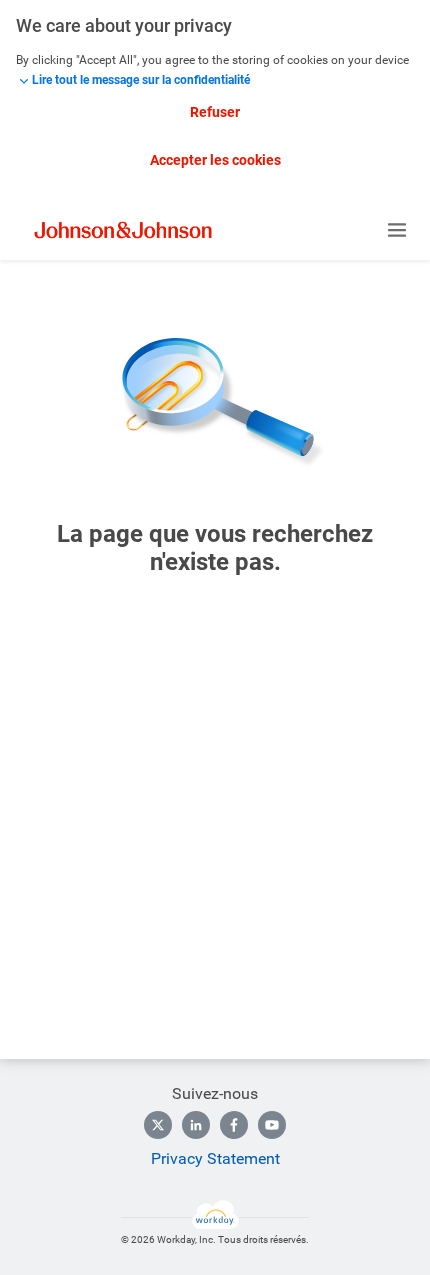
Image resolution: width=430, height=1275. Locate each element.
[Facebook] (234, 1125)
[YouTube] (272, 1125)
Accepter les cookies (215, 160)
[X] (158, 1125)
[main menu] (397, 230)
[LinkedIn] (196, 1125)
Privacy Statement (215, 1158)
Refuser (215, 112)
